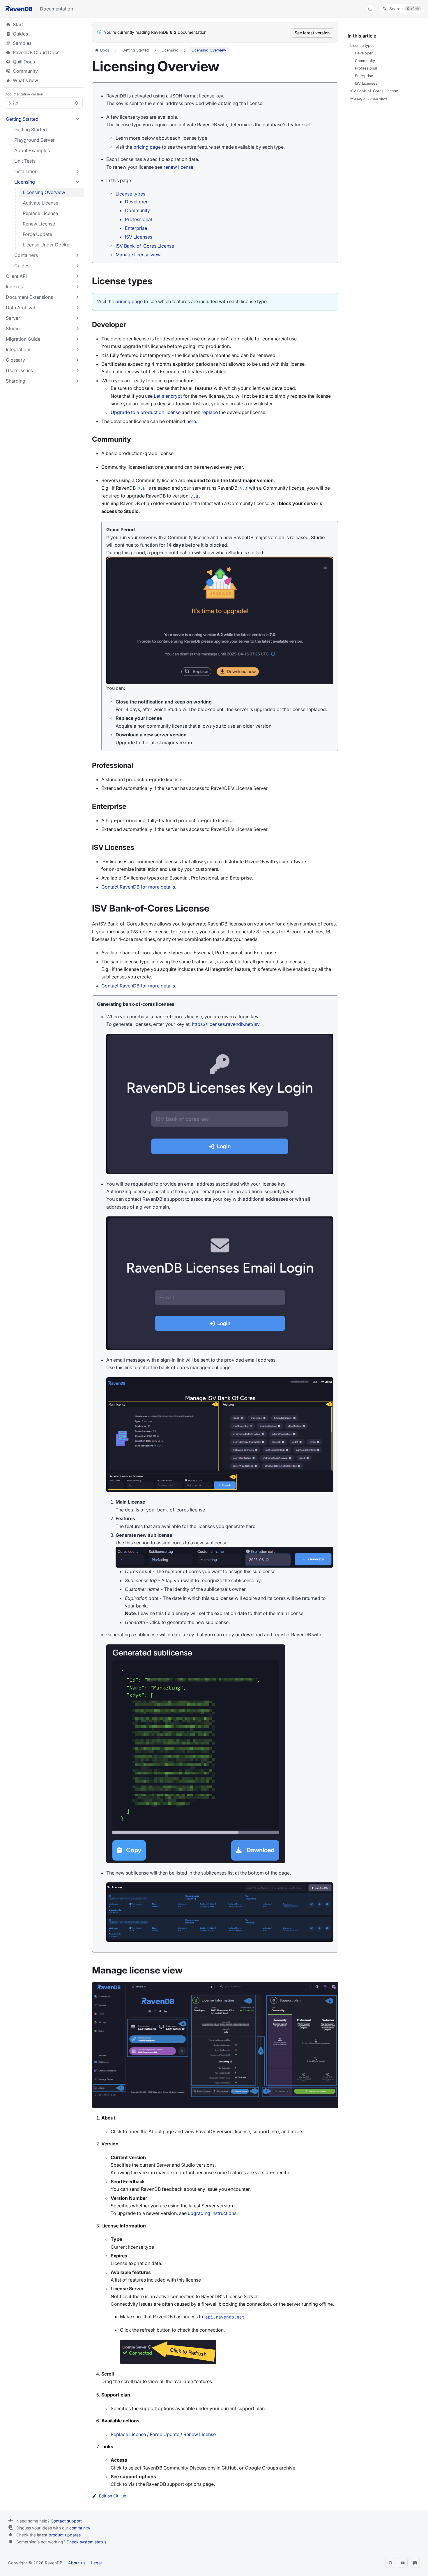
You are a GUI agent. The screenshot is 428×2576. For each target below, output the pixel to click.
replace (210, 412)
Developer (136, 202)
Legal (96, 2563)
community (80, 2528)
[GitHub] (390, 2563)
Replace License (128, 2434)
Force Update (165, 2434)
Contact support (66, 2521)
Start (18, 24)
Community (25, 71)
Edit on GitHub (113, 2496)
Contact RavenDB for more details (138, 887)
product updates (65, 2535)
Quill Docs (44, 62)
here (191, 421)
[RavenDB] (19, 9)
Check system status (86, 2542)
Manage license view (138, 255)
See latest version (312, 33)
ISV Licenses (139, 237)
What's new (25, 80)
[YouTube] (403, 2563)
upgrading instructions (212, 2213)
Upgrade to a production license (146, 412)
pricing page (147, 147)
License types (130, 194)
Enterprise (136, 228)
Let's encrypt (168, 396)
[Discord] (415, 2563)
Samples (44, 43)
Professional (138, 219)
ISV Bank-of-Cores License (145, 246)
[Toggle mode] (370, 9)
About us (77, 2563)
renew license (178, 167)
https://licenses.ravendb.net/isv (226, 1024)
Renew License (200, 2434)
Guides (44, 34)
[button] (43, 119)
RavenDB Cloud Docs (44, 52)
